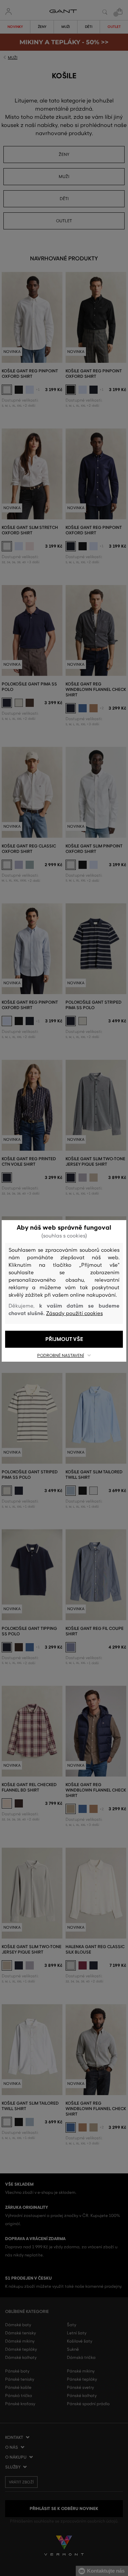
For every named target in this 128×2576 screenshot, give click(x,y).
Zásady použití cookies (74, 1313)
